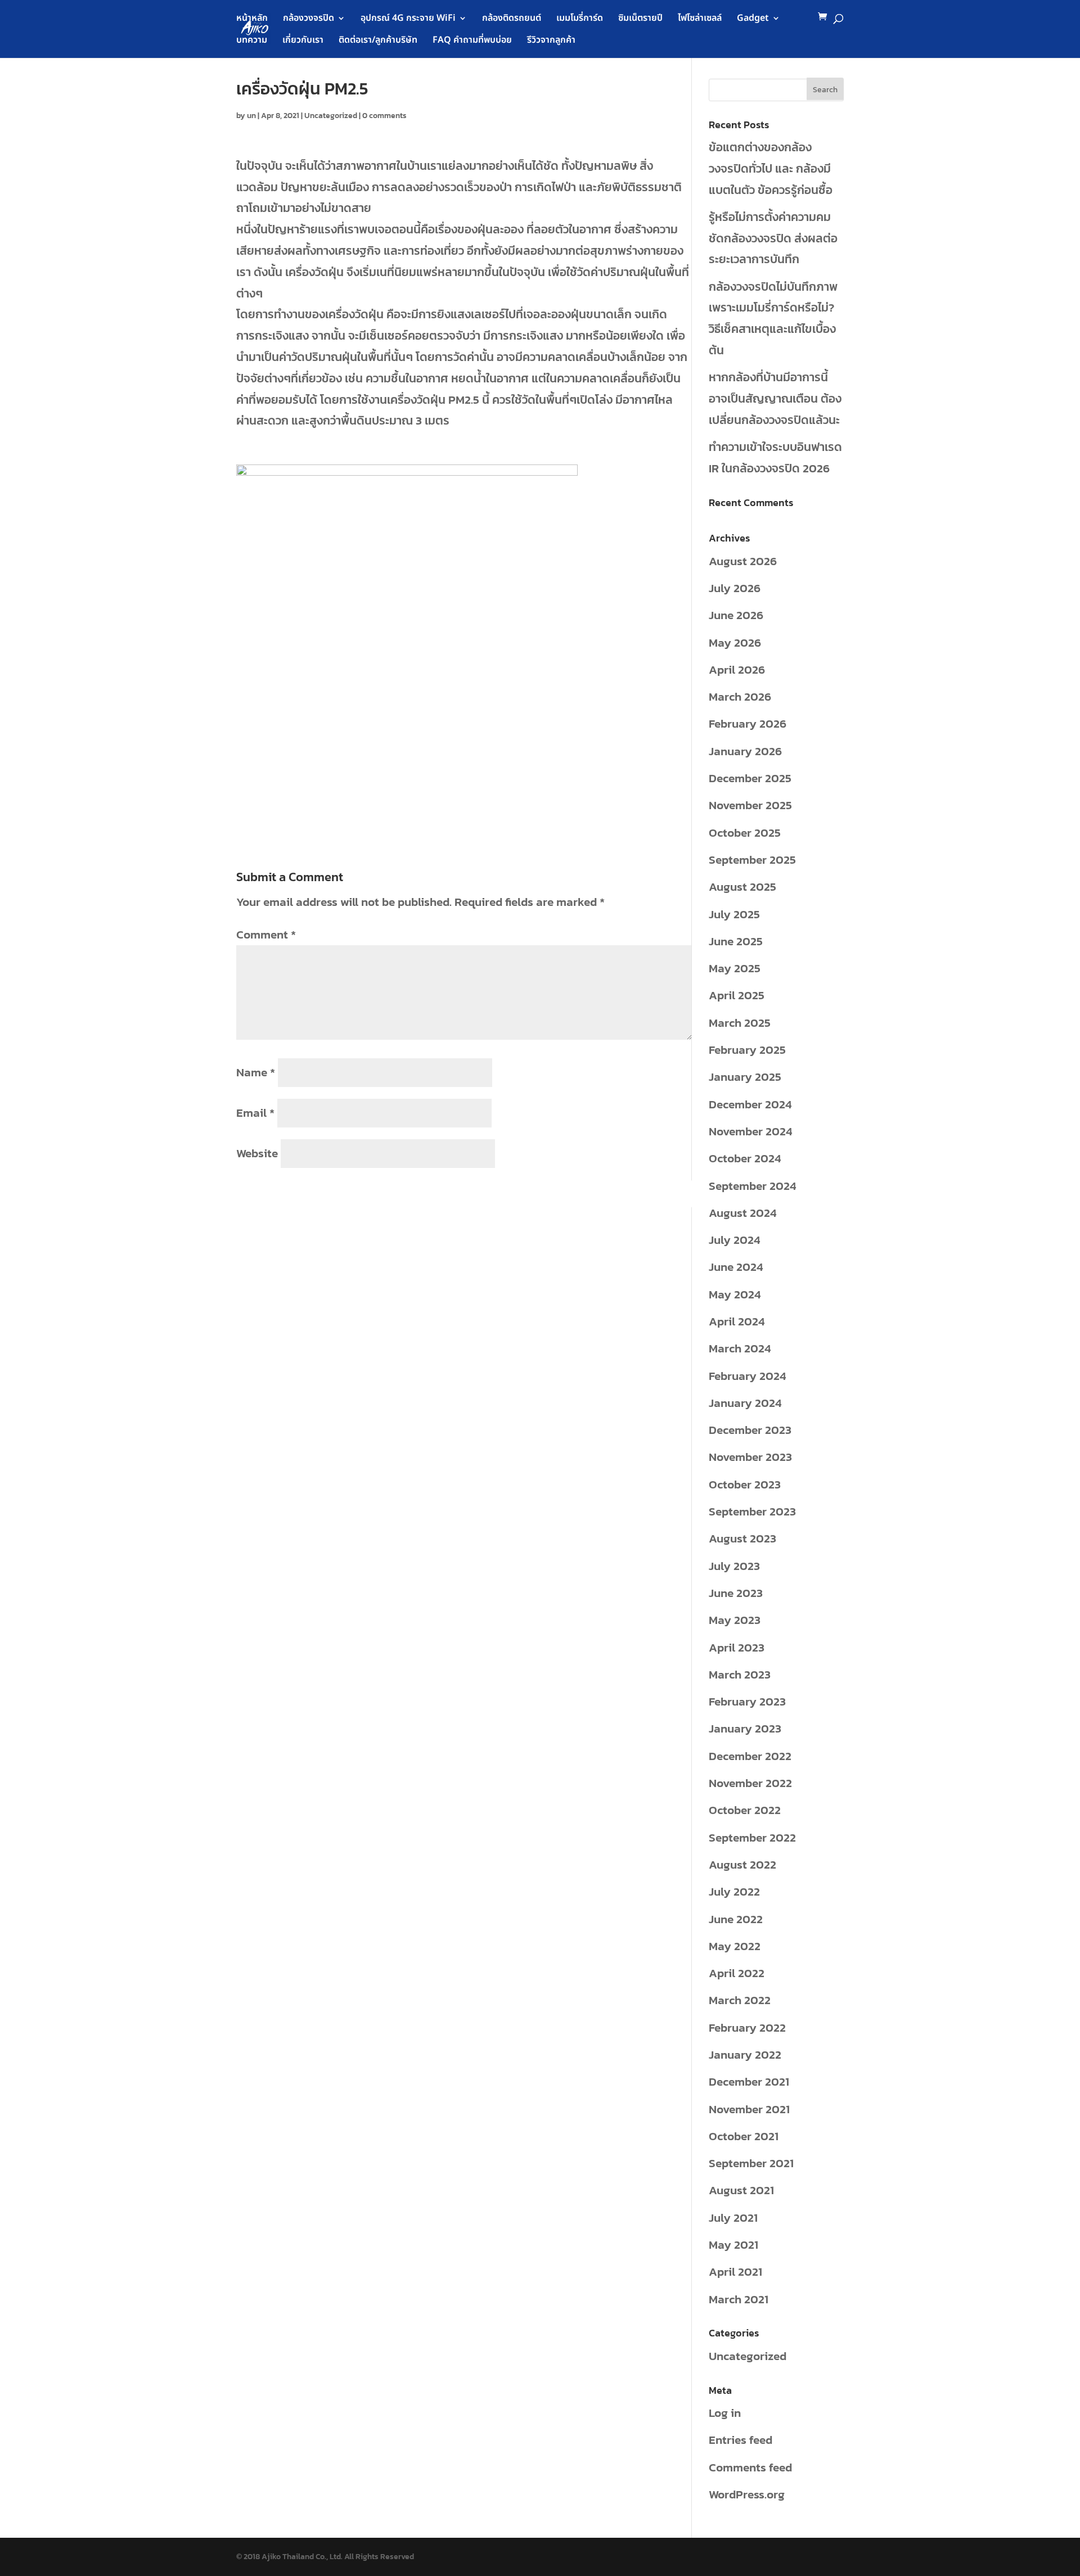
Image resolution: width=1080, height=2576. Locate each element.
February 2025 (747, 1050)
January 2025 (745, 1077)
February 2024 (747, 1376)
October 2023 (745, 1484)
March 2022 (740, 2000)
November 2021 (749, 2109)
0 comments (384, 116)
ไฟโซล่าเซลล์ (700, 19)
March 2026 (740, 696)
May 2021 (733, 2245)
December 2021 (749, 2081)
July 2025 (734, 914)
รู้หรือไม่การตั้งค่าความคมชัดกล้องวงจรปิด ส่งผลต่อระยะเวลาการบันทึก (773, 238)
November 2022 (750, 1783)
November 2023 (750, 1457)
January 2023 (745, 1728)
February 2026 (748, 723)
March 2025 (740, 1023)
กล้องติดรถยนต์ (512, 19)
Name (256, 1072)
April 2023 (737, 1647)
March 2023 (740, 1674)
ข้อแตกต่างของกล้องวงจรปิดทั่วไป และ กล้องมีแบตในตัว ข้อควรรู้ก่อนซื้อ (771, 168)
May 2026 (735, 642)
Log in (725, 2413)
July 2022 (734, 1891)
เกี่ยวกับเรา (303, 41)
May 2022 (735, 1946)
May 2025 (735, 968)
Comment (266, 934)
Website (257, 1153)
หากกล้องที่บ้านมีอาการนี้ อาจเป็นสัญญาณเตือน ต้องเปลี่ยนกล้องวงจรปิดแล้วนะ (775, 398)
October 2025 (745, 833)
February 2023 (747, 1701)
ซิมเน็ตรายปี (640, 19)
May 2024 (735, 1294)
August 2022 (742, 1864)
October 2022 (745, 1810)
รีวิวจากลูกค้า (551, 41)
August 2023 (742, 1538)
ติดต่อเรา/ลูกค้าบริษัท (378, 41)
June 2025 (736, 941)
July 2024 (734, 1240)
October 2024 (745, 1158)
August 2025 (742, 887)
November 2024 (750, 1131)
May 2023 (735, 1620)
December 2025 (750, 778)
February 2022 (747, 2027)
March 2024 (740, 1348)
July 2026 (735, 588)
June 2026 (736, 615)
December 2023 (750, 1430)
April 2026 (737, 669)
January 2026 (745, 751)
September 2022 (752, 1837)
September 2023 (752, 1511)
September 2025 (752, 860)
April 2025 (737, 995)
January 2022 (745, 2054)
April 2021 (735, 2272)
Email (255, 1113)
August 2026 (743, 561)
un (251, 116)
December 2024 (750, 1104)
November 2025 (750, 805)
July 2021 (733, 2218)
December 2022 (750, 1756)
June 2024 (736, 1267)
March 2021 (739, 2299)
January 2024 (745, 1403)
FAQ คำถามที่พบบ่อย (472, 41)
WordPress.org (747, 2494)
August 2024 (742, 1213)
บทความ (252, 41)
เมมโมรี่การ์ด (580, 19)
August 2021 (741, 2190)
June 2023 (736, 1593)
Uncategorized (331, 116)
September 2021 (751, 2163)
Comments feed (750, 2467)
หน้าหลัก (252, 19)
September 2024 (752, 1186)
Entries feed (741, 2440)
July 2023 (734, 1566)
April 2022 (737, 1973)
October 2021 (744, 2136)
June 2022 (736, 1919)
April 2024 (737, 1321)
